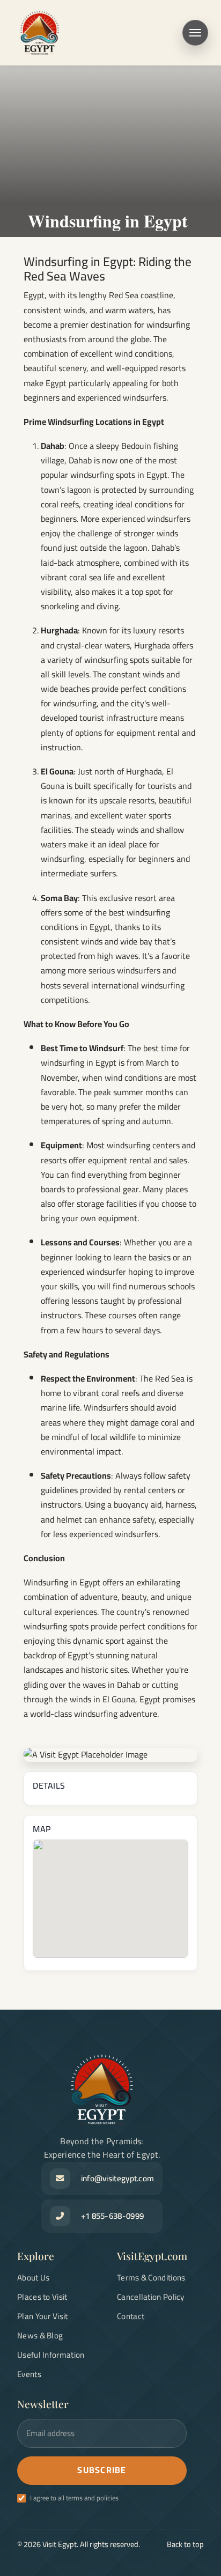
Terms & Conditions (151, 2278)
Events (29, 2374)
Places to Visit (42, 2297)
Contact (131, 2316)
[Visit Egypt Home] (40, 33)
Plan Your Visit (43, 2316)
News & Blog (40, 2335)
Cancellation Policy (151, 2297)
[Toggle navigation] (195, 33)
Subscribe (102, 2470)
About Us (33, 2278)
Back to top (185, 2544)
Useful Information (51, 2355)
